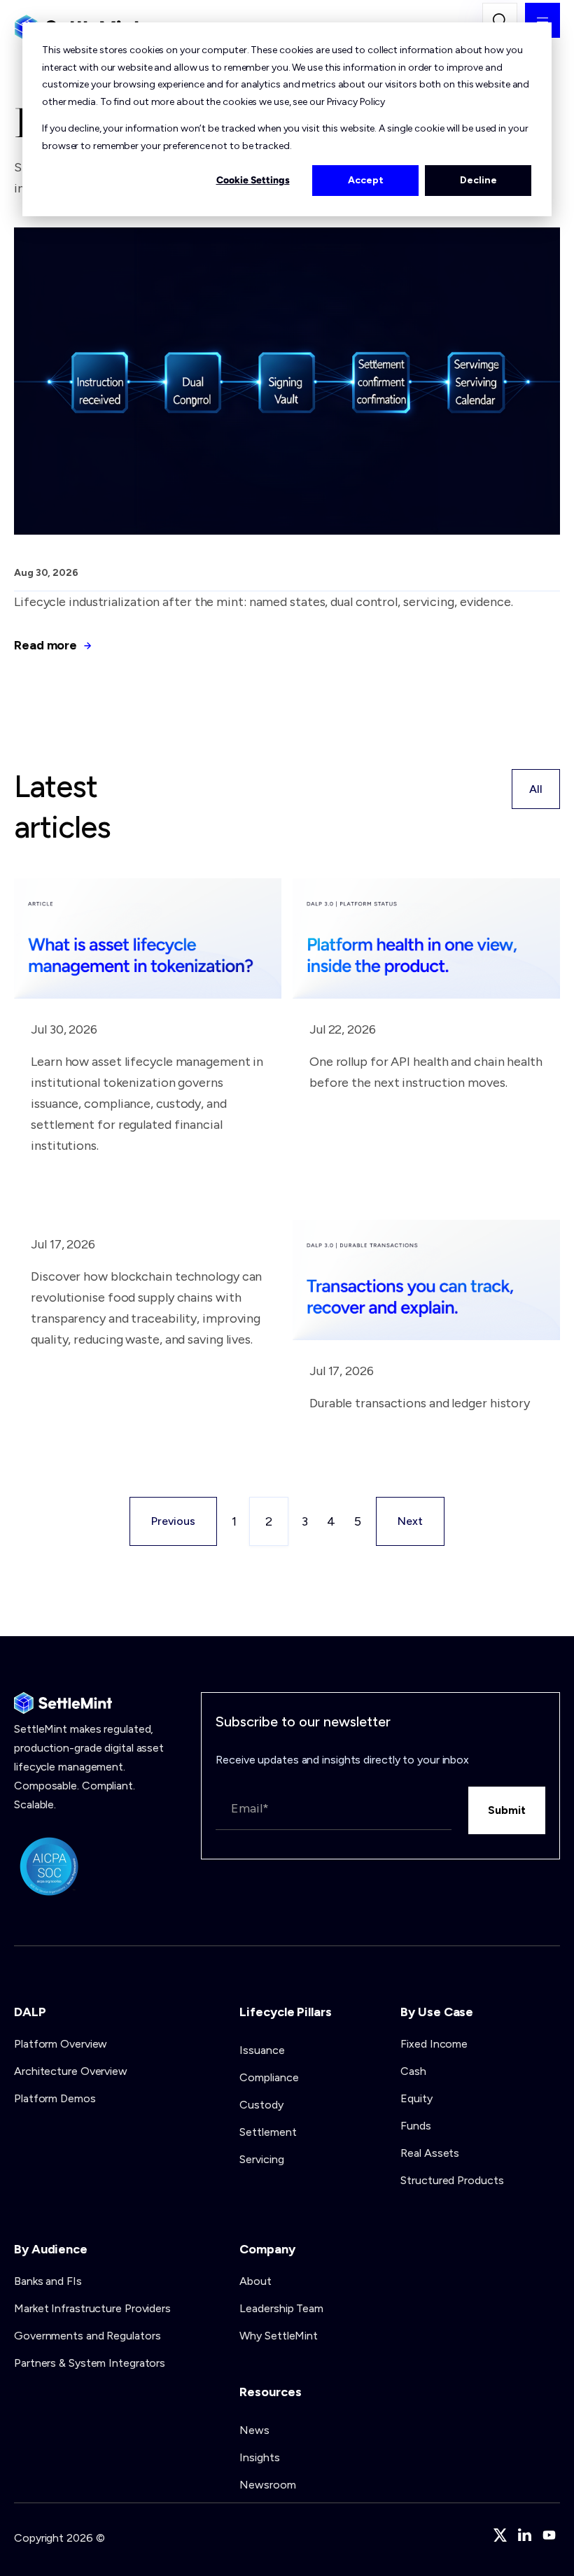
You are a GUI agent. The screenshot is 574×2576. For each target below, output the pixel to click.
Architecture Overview (71, 2071)
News (254, 2430)
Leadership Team (281, 2308)
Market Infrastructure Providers (92, 2308)
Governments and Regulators (87, 2336)
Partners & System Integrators (90, 2363)
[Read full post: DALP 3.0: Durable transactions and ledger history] (426, 1336)
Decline (478, 180)
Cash (413, 2071)
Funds (416, 2126)
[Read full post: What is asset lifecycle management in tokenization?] (148, 994)
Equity (416, 2098)
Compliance (269, 2077)
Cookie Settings (253, 180)
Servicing (261, 2159)
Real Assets (430, 2153)
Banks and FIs (48, 2281)
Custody (261, 2105)
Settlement (268, 2132)
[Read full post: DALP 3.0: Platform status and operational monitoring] (426, 994)
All (536, 789)
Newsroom (267, 2485)
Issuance (262, 2050)
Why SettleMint (279, 2336)
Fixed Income (434, 2044)
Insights (259, 2457)
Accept (366, 180)
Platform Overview (61, 2044)
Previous (173, 1521)
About (255, 2281)
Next (410, 1521)
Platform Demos (55, 2098)
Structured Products (452, 2180)
